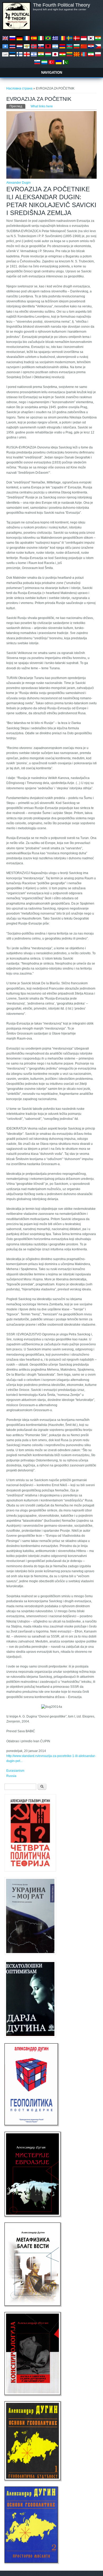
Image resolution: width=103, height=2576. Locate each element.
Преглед (17, 106)
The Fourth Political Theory (62, 5)
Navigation (52, 73)
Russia (11, 1776)
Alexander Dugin (18, 183)
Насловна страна (19, 88)
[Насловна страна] (16, 29)
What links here (42, 106)
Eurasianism (15, 1771)
